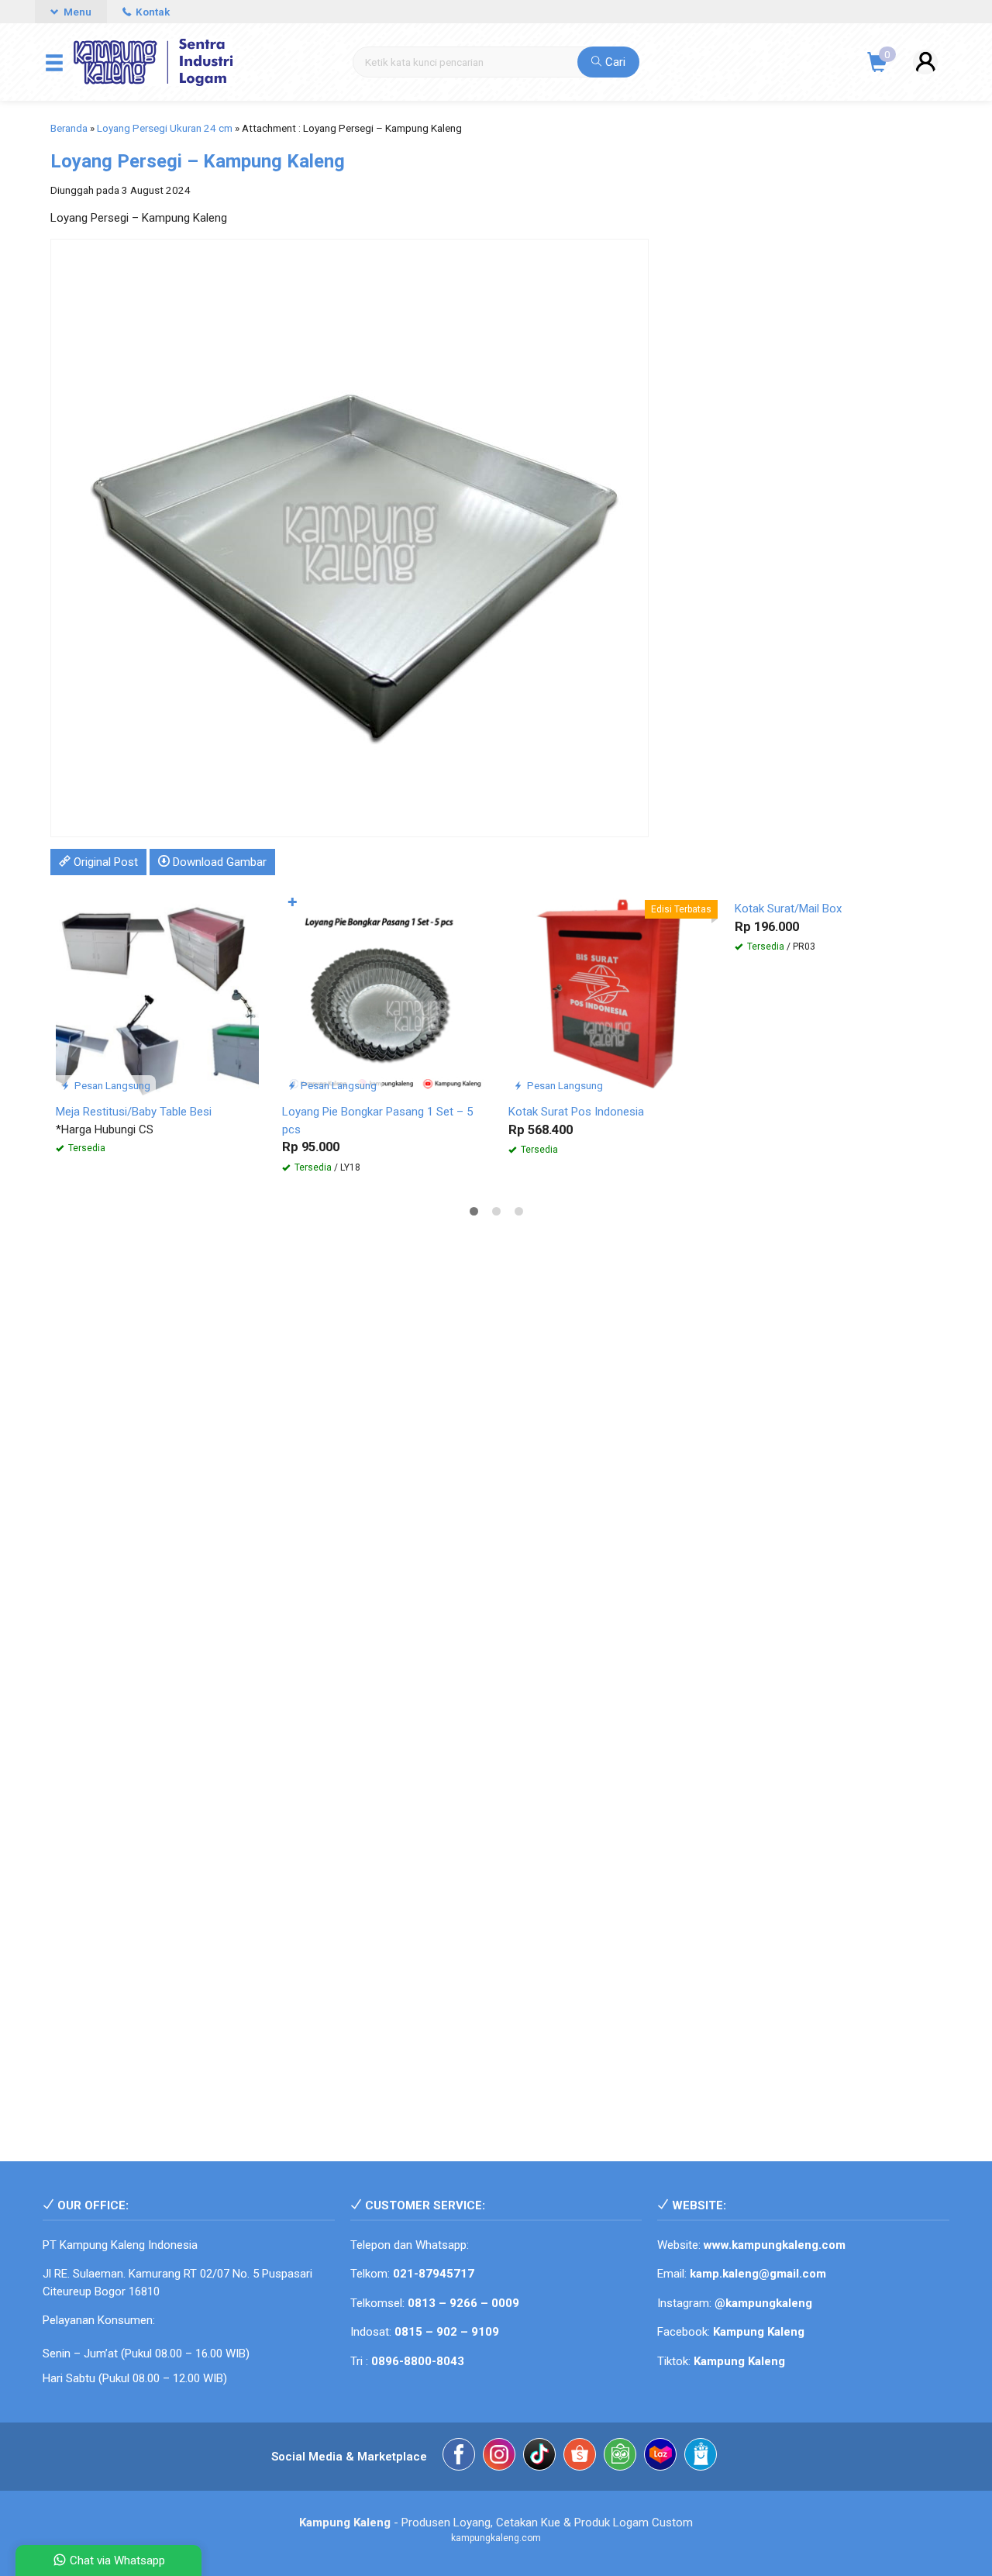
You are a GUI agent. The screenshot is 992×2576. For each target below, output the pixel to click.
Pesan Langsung (111, 1085)
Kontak (152, 12)
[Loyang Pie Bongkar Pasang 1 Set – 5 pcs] (384, 993)
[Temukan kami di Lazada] (660, 2457)
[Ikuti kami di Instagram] (499, 2457)
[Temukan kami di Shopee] (580, 2457)
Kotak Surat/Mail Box (788, 909)
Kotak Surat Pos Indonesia (576, 1112)
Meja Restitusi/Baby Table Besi (134, 1112)
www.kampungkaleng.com (775, 2245)
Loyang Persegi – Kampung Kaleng (198, 161)
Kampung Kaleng (739, 2361)
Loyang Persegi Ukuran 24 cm (165, 128)
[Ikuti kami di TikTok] (539, 2457)
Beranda (69, 128)
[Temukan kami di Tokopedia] (620, 2457)
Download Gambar (218, 862)
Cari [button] (614, 62)
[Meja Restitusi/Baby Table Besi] (157, 993)
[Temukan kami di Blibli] (701, 2457)
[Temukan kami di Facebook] (459, 2457)
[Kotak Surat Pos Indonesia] (610, 993)
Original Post (104, 862)
